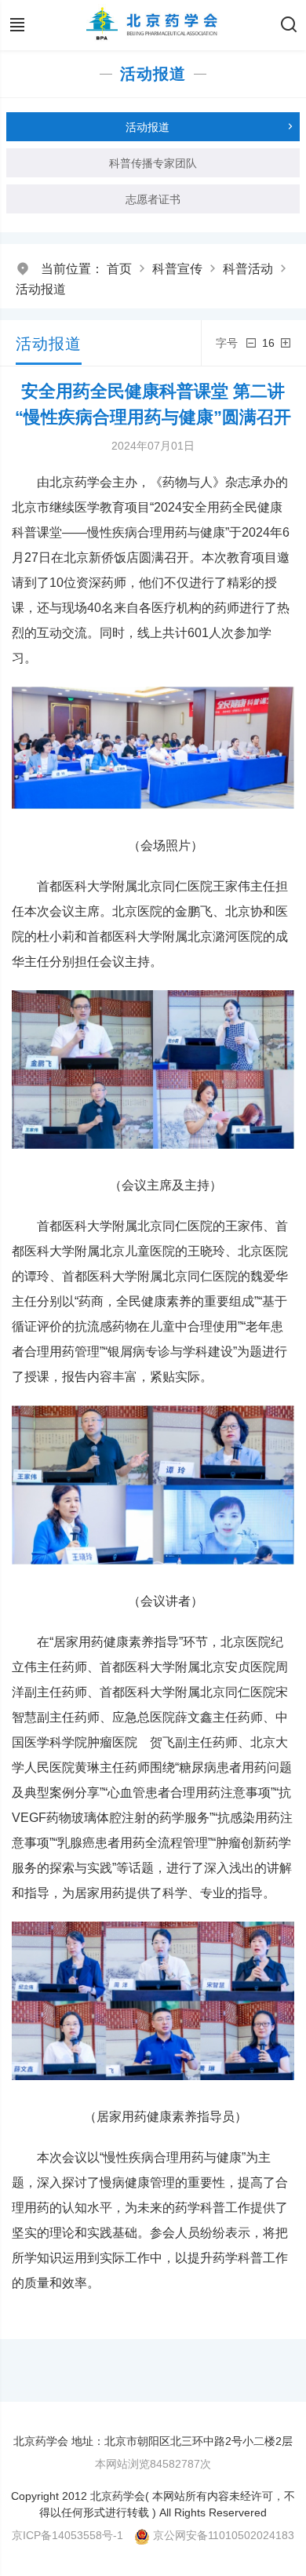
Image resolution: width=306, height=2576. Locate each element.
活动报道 (41, 289)
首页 (119, 269)
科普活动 (248, 269)
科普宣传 (177, 269)
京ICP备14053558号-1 (67, 2535)
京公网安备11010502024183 (224, 2535)
